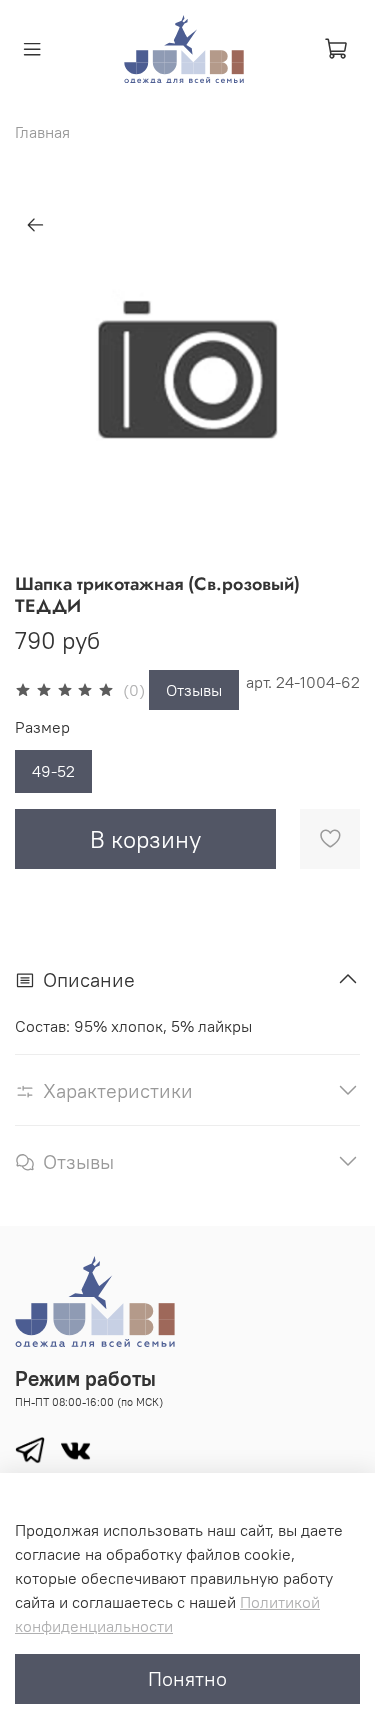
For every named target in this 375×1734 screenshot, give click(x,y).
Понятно (187, 1678)
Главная (42, 132)
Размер (42, 727)
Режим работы (85, 1378)
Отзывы (194, 690)
